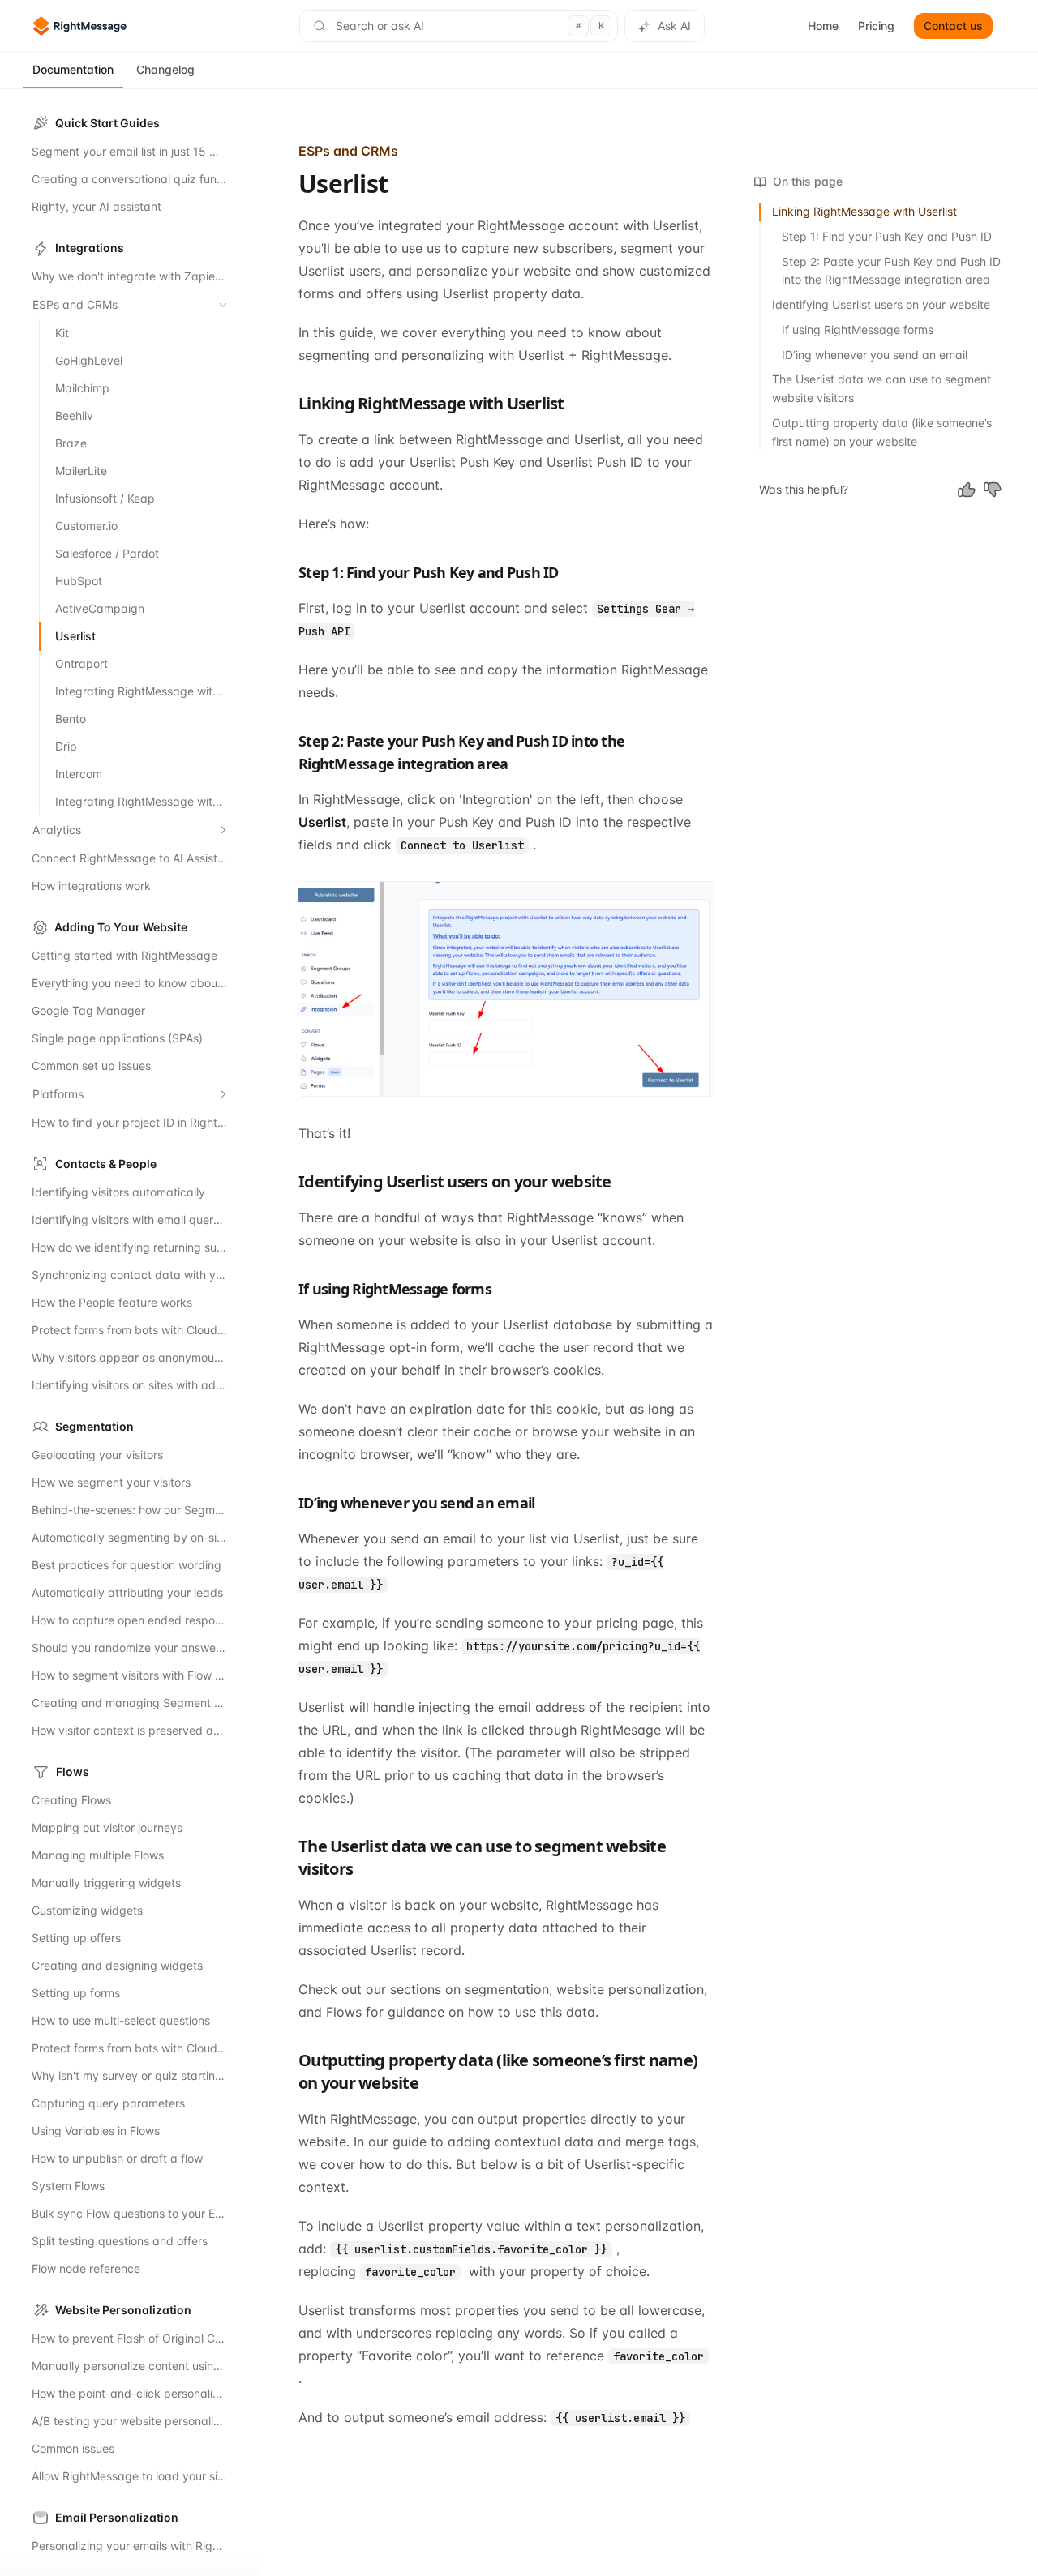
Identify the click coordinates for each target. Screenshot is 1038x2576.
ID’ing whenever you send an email (875, 355)
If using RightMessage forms (858, 329)
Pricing (876, 26)
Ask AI (674, 26)
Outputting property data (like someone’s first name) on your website (882, 432)
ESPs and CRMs (348, 151)
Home (823, 26)
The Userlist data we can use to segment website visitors (881, 388)
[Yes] (967, 490)
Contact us (953, 26)
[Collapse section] (223, 305)
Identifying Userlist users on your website (881, 304)
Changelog (165, 69)
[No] (993, 490)
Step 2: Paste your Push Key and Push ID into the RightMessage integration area (891, 271)
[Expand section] (223, 830)
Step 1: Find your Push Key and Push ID (887, 236)
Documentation (73, 69)
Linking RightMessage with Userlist (864, 211)
